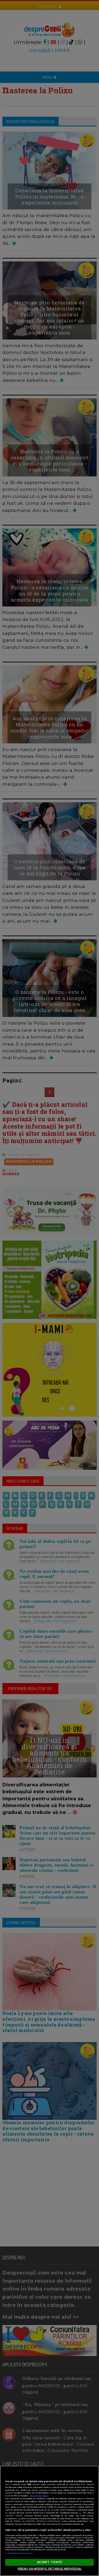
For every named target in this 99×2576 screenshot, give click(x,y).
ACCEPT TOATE (49, 2562)
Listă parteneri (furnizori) (19, 2553)
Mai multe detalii (39, 2496)
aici (80, 2513)
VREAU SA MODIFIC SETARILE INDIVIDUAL (49, 2569)
